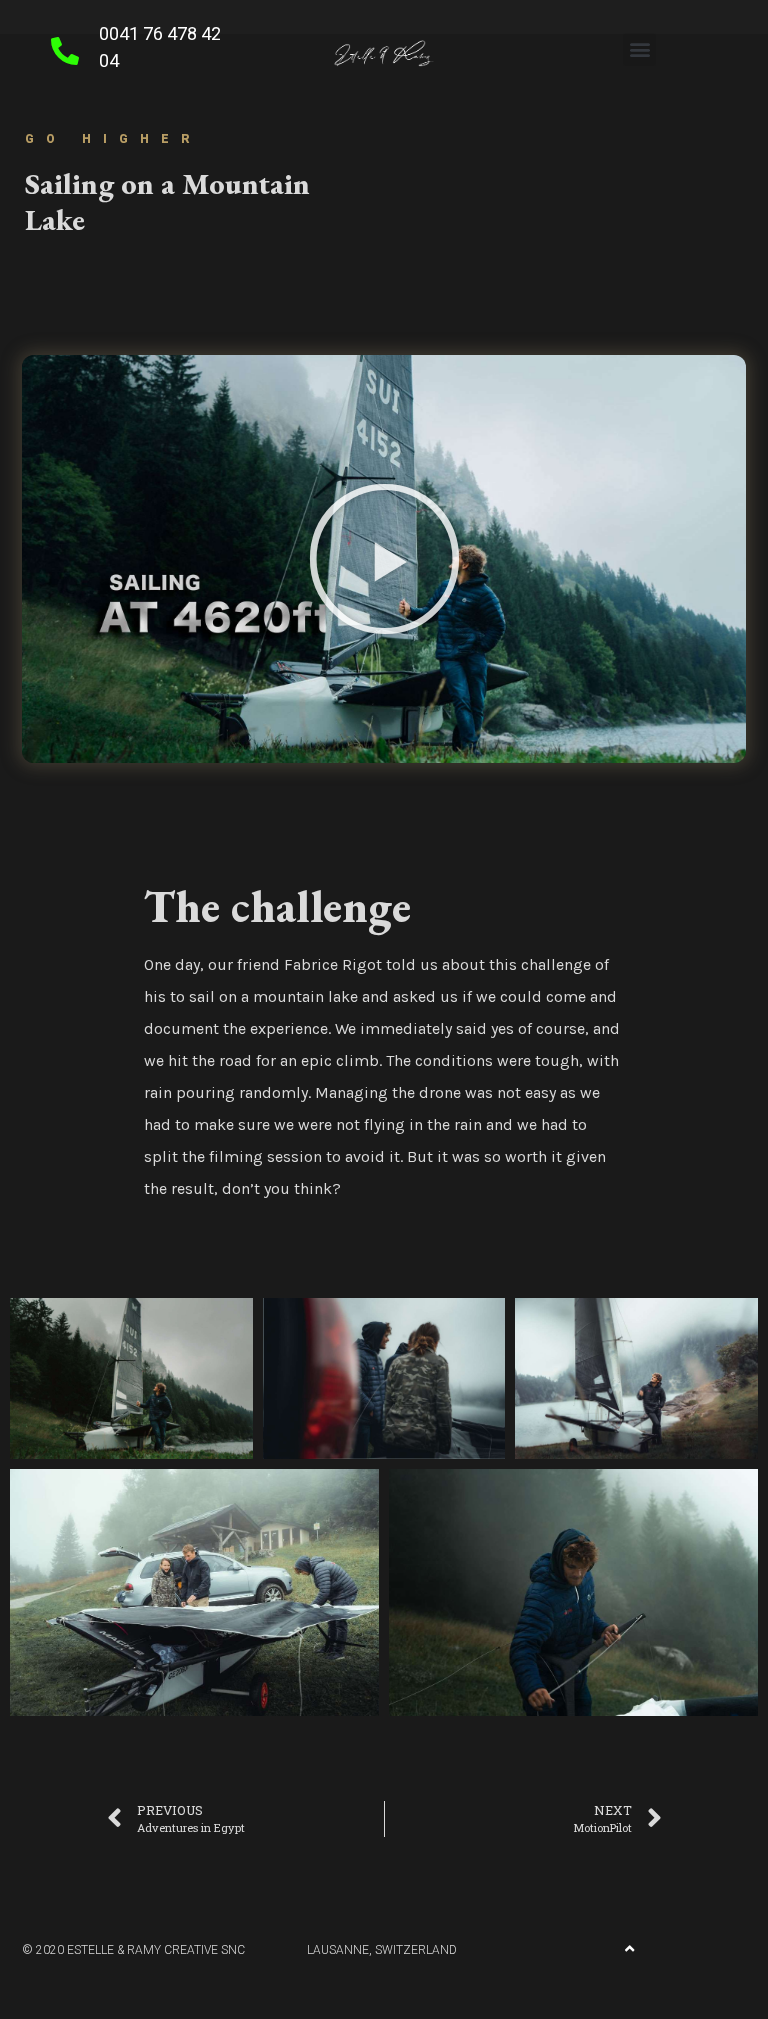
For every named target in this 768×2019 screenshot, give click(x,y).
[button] (639, 49)
